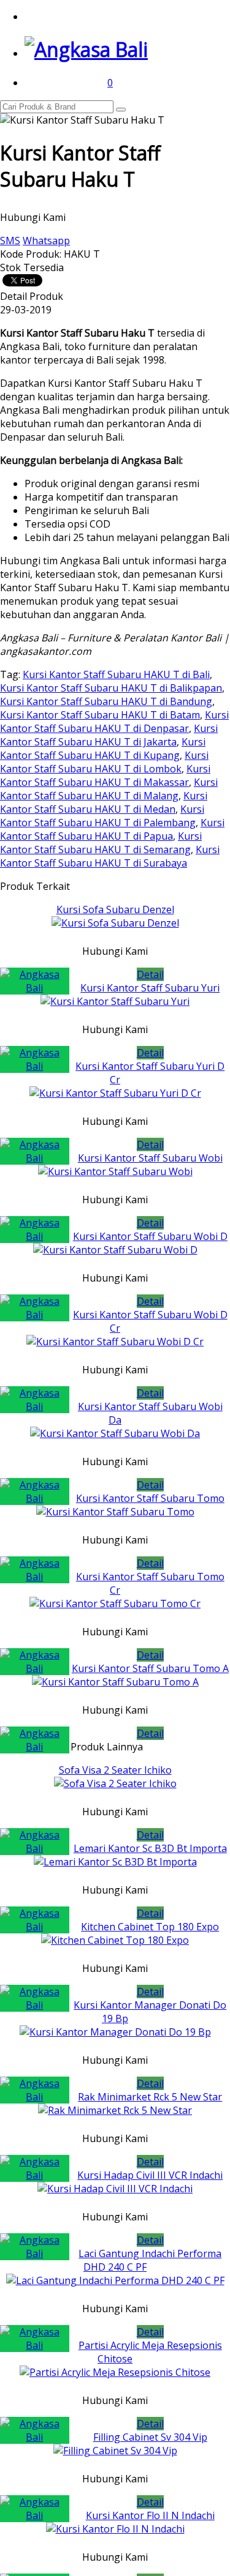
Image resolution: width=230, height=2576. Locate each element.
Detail (150, 974)
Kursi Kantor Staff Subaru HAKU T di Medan (104, 802)
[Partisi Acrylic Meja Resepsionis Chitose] (115, 2372)
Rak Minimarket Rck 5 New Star (150, 2097)
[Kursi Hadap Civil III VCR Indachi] (115, 2189)
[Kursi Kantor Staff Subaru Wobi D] (115, 1250)
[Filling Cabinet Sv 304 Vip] (115, 2451)
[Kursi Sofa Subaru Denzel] (115, 923)
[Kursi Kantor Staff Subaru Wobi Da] (115, 1433)
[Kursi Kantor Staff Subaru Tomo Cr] (115, 1603)
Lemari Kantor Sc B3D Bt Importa (150, 1848)
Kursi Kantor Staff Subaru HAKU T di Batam (100, 715)
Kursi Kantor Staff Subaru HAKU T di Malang (109, 789)
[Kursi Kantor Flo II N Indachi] (115, 2529)
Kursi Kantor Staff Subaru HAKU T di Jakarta (109, 735)
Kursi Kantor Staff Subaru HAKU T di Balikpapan (111, 688)
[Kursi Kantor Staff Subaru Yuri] (115, 1001)
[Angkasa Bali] (86, 49)
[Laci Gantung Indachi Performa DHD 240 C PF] (115, 2280)
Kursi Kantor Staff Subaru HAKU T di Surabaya (110, 856)
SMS (10, 241)
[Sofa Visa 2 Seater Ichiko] (115, 1783)
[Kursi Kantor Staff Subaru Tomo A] (115, 1682)
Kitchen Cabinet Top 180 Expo (150, 1927)
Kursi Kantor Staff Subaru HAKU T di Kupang (103, 749)
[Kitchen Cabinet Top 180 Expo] (115, 1940)
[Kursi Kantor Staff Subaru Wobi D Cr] (115, 1342)
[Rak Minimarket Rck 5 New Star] (115, 2110)
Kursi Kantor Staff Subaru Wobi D (150, 1236)
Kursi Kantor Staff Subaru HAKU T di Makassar (105, 775)
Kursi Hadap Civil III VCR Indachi (150, 2175)
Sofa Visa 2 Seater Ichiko (115, 1770)
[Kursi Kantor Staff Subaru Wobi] (115, 1171)
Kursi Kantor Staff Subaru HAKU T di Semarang (101, 843)
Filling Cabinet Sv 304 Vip (150, 2437)
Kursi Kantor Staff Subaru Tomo (150, 1498)
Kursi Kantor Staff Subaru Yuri (150, 988)
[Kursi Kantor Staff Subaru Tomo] (115, 1512)
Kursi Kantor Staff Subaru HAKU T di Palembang (102, 816)
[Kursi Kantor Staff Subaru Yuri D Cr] (115, 1093)
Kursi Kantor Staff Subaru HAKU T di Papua (112, 829)
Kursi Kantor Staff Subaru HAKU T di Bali (116, 674)
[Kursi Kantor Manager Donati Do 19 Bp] (115, 2032)
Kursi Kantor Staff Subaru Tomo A (150, 1668)
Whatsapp (46, 241)
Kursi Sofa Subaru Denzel (115, 909)
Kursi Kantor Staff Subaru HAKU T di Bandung (106, 701)
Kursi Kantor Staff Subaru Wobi (150, 1158)
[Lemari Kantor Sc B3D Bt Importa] (115, 1862)
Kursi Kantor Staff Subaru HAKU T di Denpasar (114, 722)
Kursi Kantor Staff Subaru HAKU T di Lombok (104, 762)
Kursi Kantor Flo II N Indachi (150, 2515)
